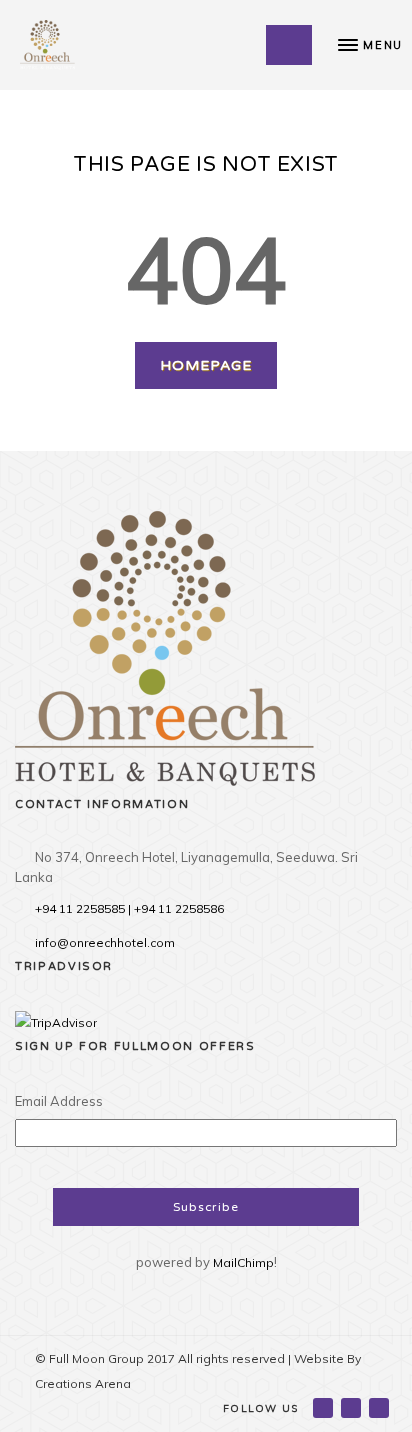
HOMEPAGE (206, 365)
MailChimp (243, 1262)
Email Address (59, 1101)
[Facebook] (324, 1407)
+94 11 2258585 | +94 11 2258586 (129, 908)
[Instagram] (380, 1407)
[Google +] (352, 1407)
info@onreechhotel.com (105, 942)
